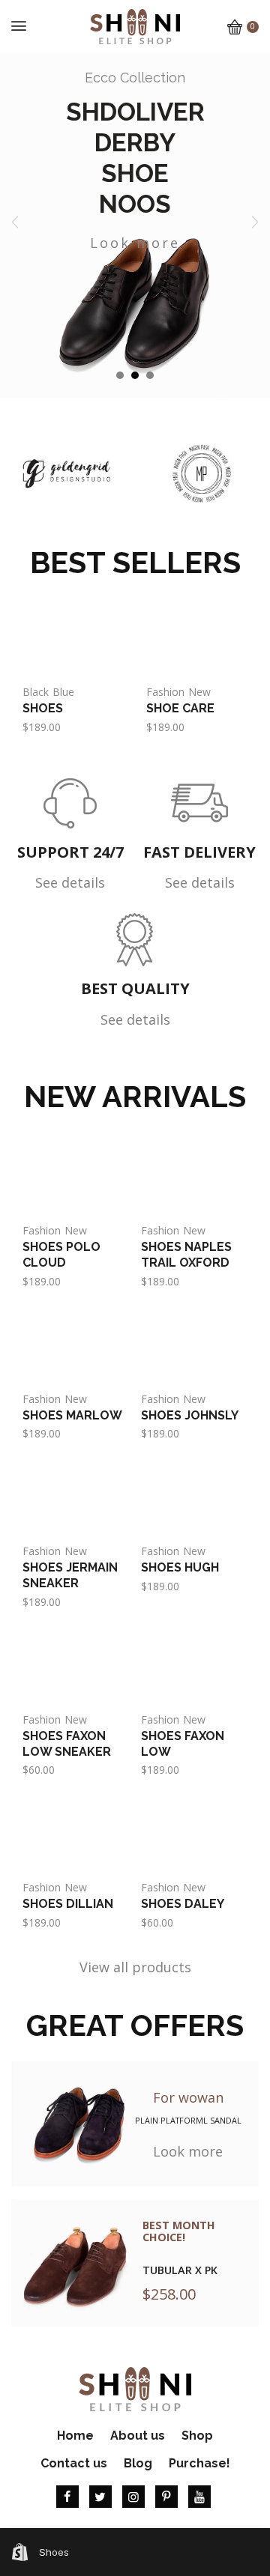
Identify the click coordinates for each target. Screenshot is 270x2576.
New (199, 692)
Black (36, 692)
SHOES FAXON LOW (183, 1744)
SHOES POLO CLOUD (61, 1255)
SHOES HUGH (180, 1567)
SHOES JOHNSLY (190, 1415)
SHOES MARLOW (72, 1415)
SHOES (43, 708)
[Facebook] (67, 2497)
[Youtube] (199, 2497)
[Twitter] (100, 2497)
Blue (63, 692)
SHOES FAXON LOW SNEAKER (67, 1744)
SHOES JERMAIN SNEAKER (70, 1575)
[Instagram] (133, 2497)
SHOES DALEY (183, 1904)
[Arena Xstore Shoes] (135, 25)
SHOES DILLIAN (68, 1904)
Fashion (165, 692)
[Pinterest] (166, 2497)
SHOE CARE (180, 708)
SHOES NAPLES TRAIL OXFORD (186, 1255)
